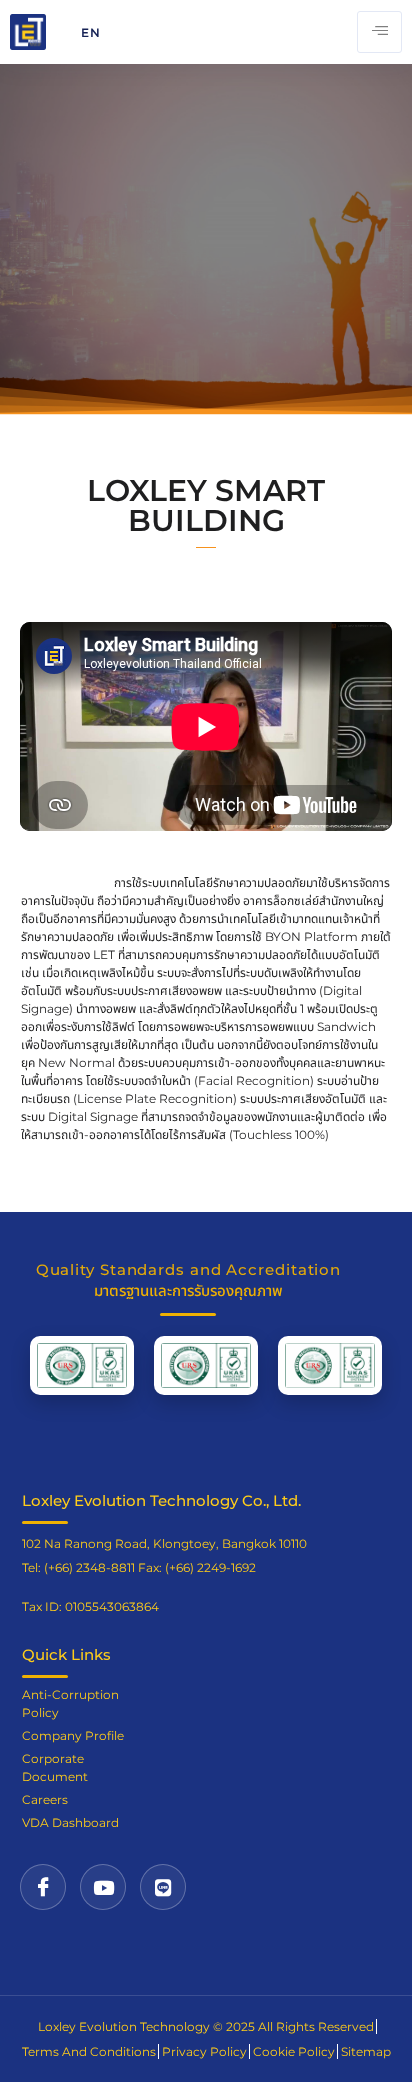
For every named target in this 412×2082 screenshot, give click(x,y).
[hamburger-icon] (379, 32)
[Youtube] (103, 1887)
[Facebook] (43, 1887)
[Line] (163, 1887)
